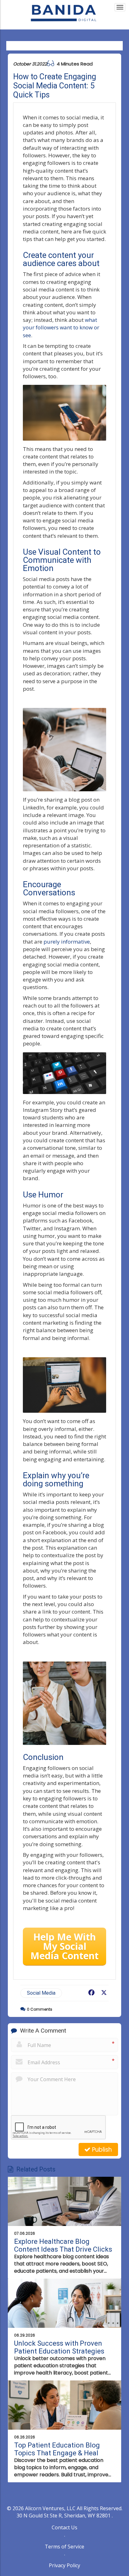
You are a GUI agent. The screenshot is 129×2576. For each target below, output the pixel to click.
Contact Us (64, 2527)
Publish (101, 2150)
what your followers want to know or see (61, 327)
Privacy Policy (64, 2565)
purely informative (67, 942)
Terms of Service (64, 2547)
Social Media (41, 1993)
